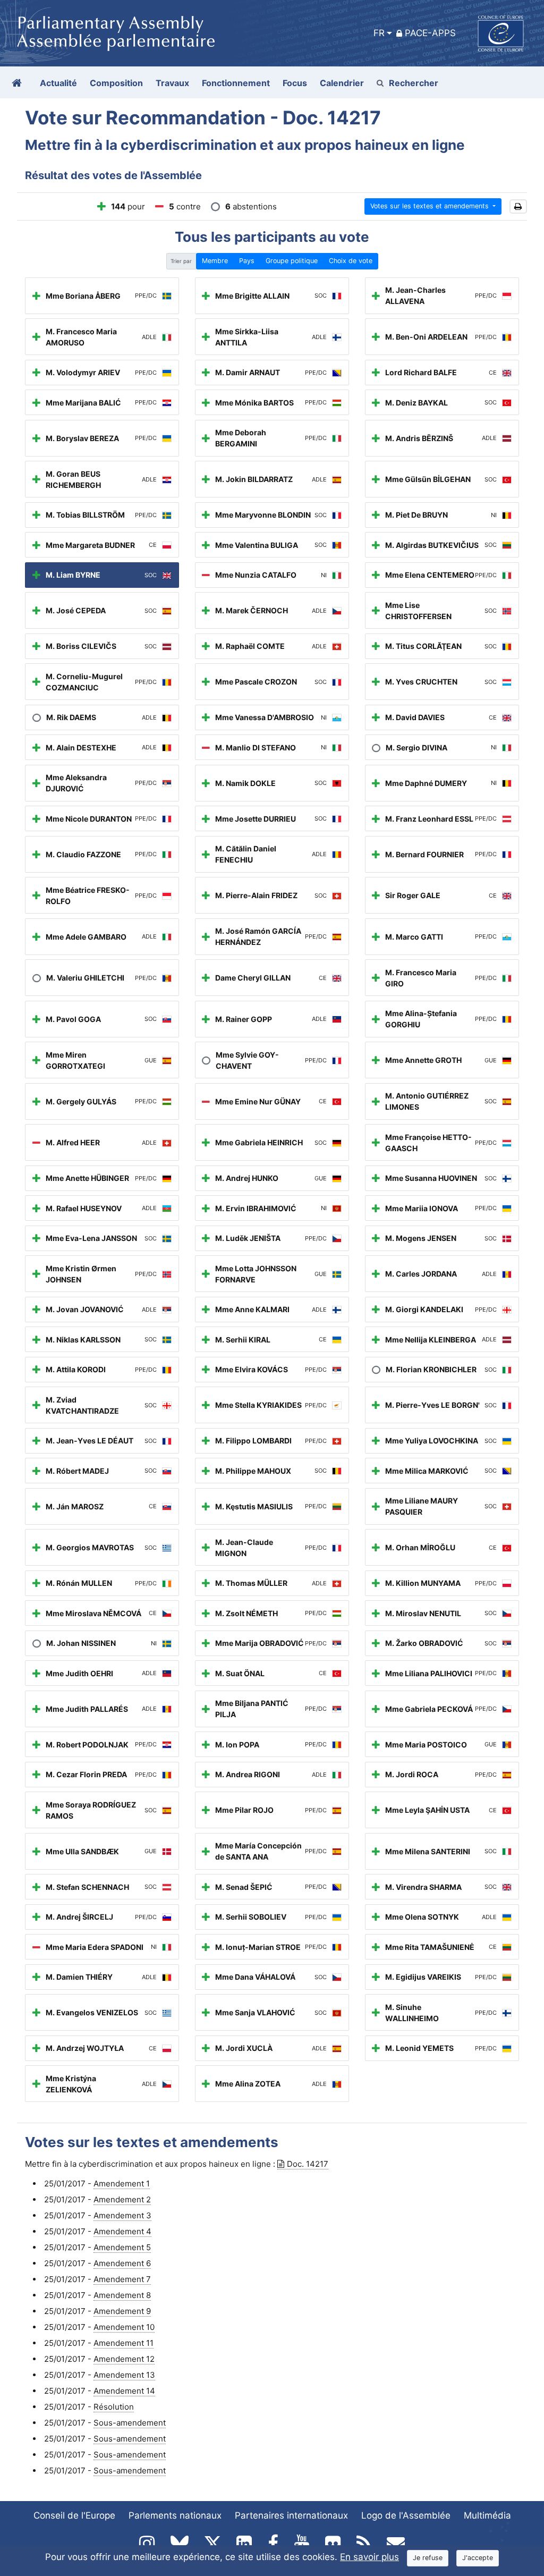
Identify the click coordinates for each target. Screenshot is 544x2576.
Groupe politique (292, 261)
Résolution (114, 2407)
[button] (518, 206)
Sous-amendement (130, 2423)
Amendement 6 (122, 2263)
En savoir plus (369, 2557)
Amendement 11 (124, 2343)
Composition (116, 83)
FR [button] (379, 33)
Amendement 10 (124, 2327)
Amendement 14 (124, 2391)
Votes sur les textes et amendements (431, 206)
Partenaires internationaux (291, 2515)
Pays (247, 261)
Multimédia (487, 2515)
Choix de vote (351, 261)
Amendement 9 (122, 2311)
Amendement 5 (122, 2247)
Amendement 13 (124, 2375)
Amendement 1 (122, 2184)
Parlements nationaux (175, 2515)
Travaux (172, 83)
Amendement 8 (122, 2295)
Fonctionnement (236, 83)
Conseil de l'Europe (74, 2515)
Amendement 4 (122, 2231)
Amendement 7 (122, 2279)
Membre (215, 261)
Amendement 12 (124, 2359)
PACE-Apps (430, 33)
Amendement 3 (122, 2215)
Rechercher (414, 83)
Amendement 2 (122, 2199)
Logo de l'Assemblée (406, 2515)
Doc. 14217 (308, 2164)
